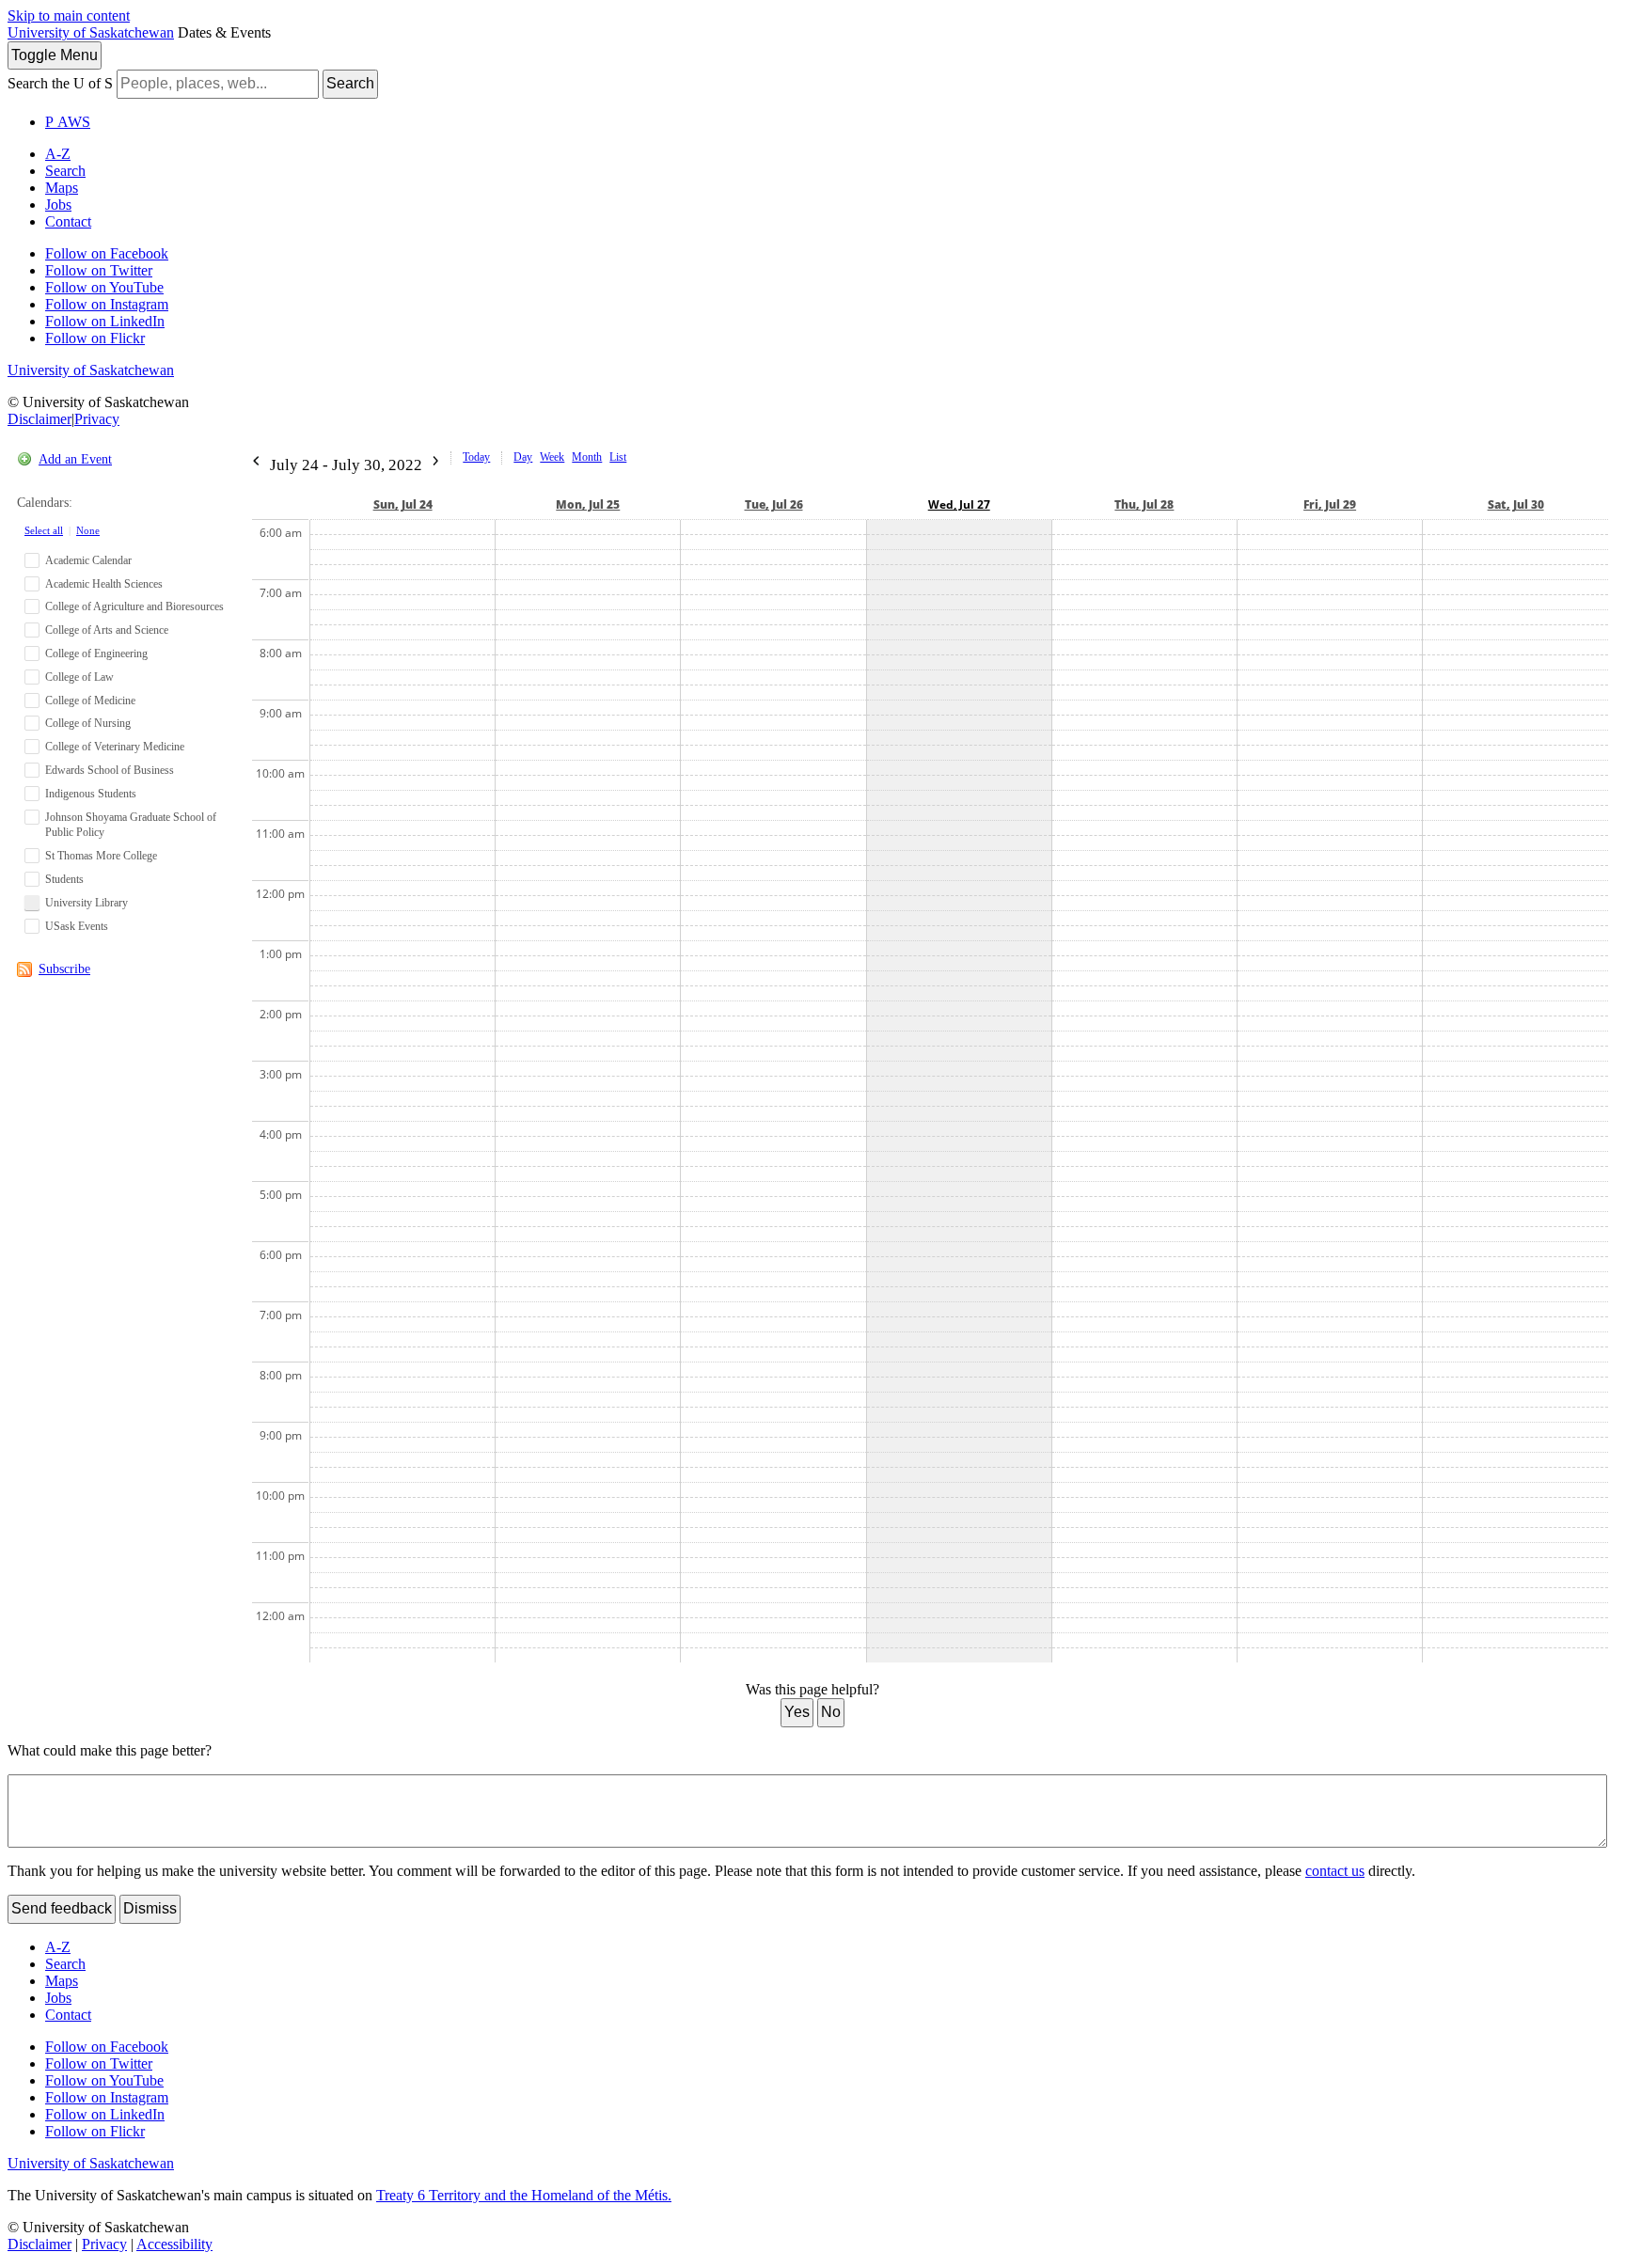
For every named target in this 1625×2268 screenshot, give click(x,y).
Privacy (97, 419)
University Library (87, 903)
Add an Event (75, 459)
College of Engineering (96, 654)
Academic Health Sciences (104, 584)
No (831, 1712)
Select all (44, 530)
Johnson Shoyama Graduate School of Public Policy (131, 825)
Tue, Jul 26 (774, 504)
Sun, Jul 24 (403, 504)
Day (523, 457)
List (618, 457)
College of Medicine (90, 701)
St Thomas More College (101, 856)
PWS (68, 122)
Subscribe (64, 969)
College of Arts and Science (107, 630)
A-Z (58, 154)
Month (587, 457)
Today (476, 457)
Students (64, 879)
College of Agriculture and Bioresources (134, 606)
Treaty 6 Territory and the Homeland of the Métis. (524, 2195)
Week (552, 457)
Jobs (58, 205)
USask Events (77, 926)
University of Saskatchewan (91, 32)
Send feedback (62, 1908)
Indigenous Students (91, 794)
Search (350, 83)
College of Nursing (88, 723)
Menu (55, 55)
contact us (1335, 1871)
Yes (797, 1712)
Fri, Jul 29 (1330, 504)
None (88, 530)
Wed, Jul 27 (959, 504)
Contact (68, 221)
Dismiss (150, 1908)
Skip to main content (69, 16)
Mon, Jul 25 (588, 504)
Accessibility (174, 2244)
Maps (62, 188)
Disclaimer (39, 419)
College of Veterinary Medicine (115, 747)
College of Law (79, 677)
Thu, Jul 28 (1144, 504)
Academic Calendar (88, 560)
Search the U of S (60, 83)
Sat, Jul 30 (1516, 504)
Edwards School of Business (110, 770)
